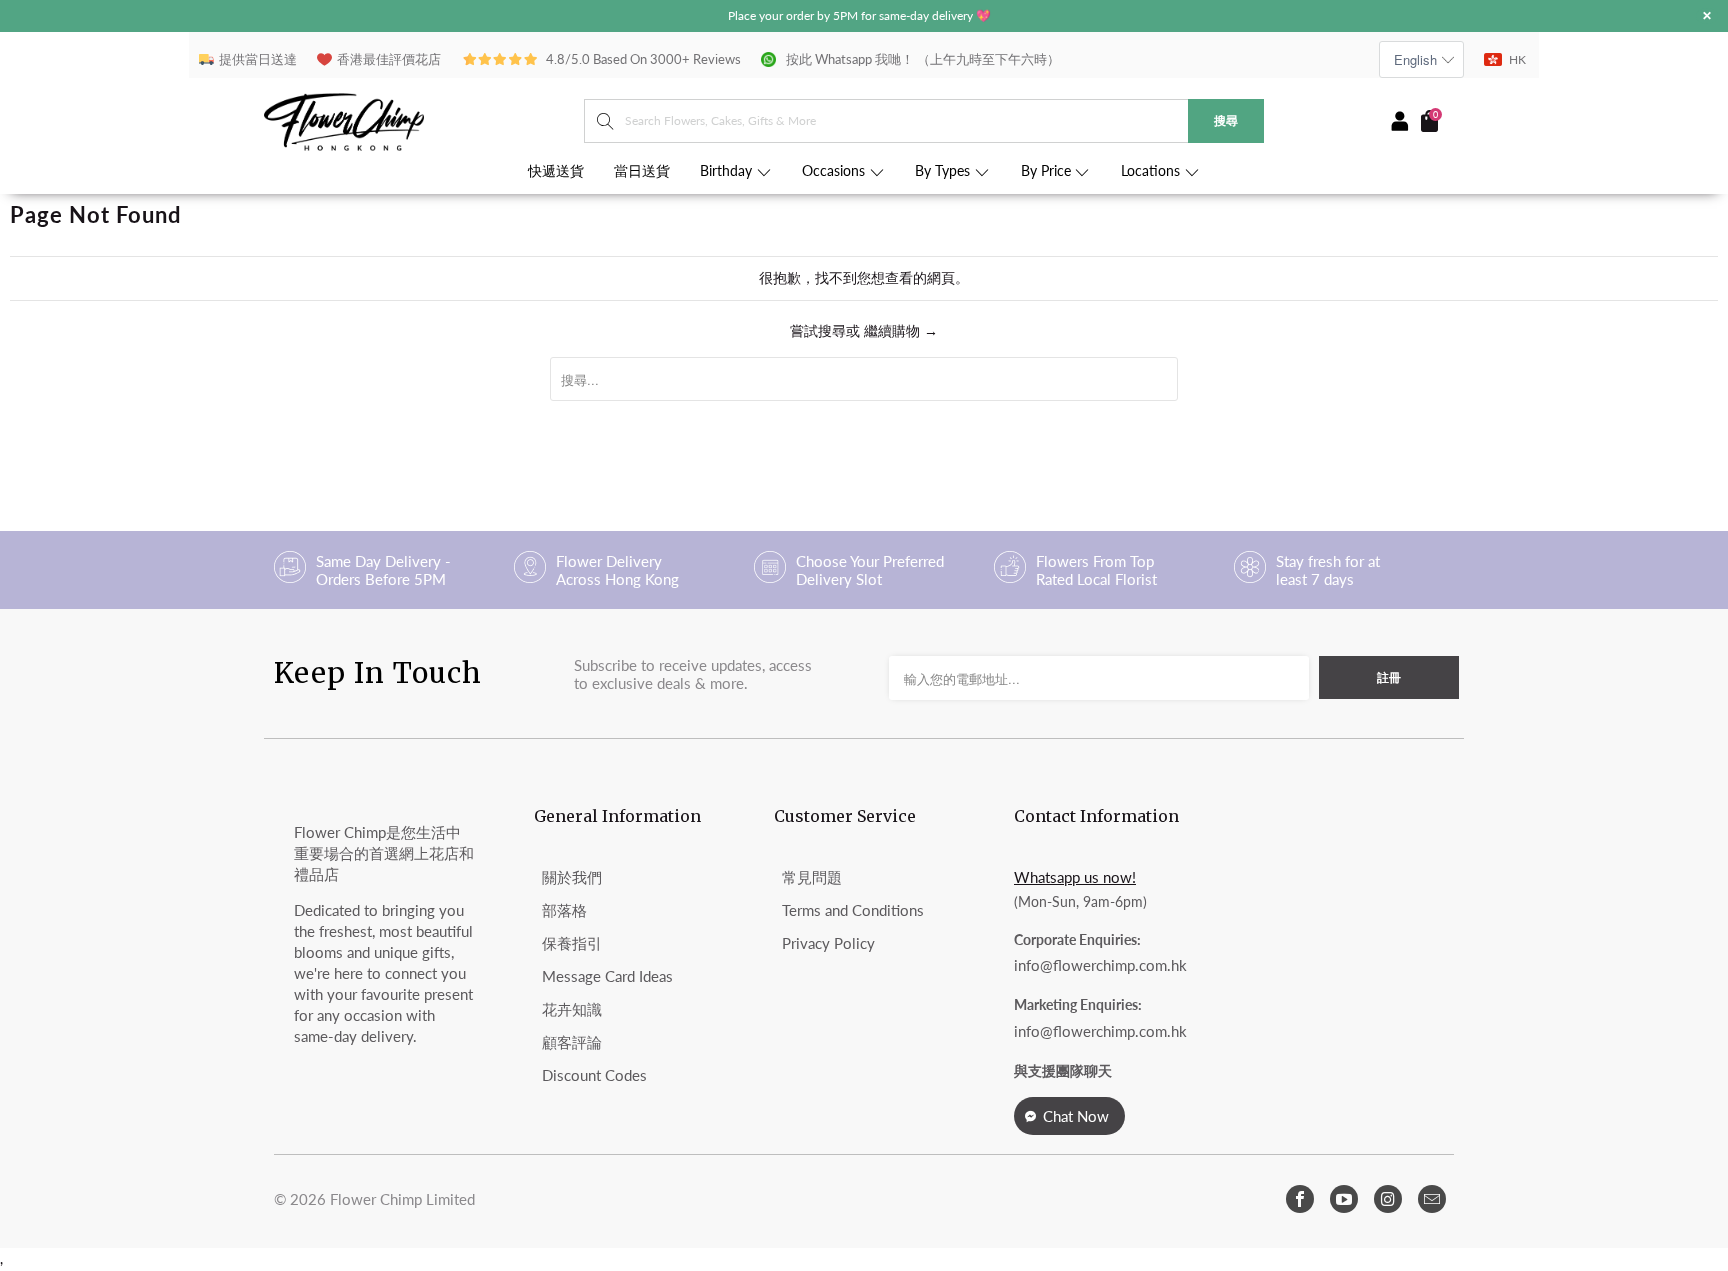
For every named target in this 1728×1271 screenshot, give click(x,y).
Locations (1152, 171)
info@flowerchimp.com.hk (1100, 965)
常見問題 (812, 877)
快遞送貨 (556, 171)
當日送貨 (642, 171)
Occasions (835, 171)
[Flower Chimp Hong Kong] (424, 120)
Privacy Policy (828, 943)
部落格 (564, 910)
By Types (944, 171)
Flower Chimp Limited (402, 1199)
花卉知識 (572, 1009)
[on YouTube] (1344, 1199)
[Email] (1432, 1199)
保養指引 (572, 943)
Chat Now (1076, 1116)
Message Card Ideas (607, 976)
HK (1517, 59)
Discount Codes (594, 1075)
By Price (1048, 171)
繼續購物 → (901, 330)
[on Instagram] (1388, 1199)
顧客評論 (572, 1042)
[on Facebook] (1300, 1199)
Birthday (728, 171)
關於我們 (572, 877)
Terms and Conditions (853, 910)
